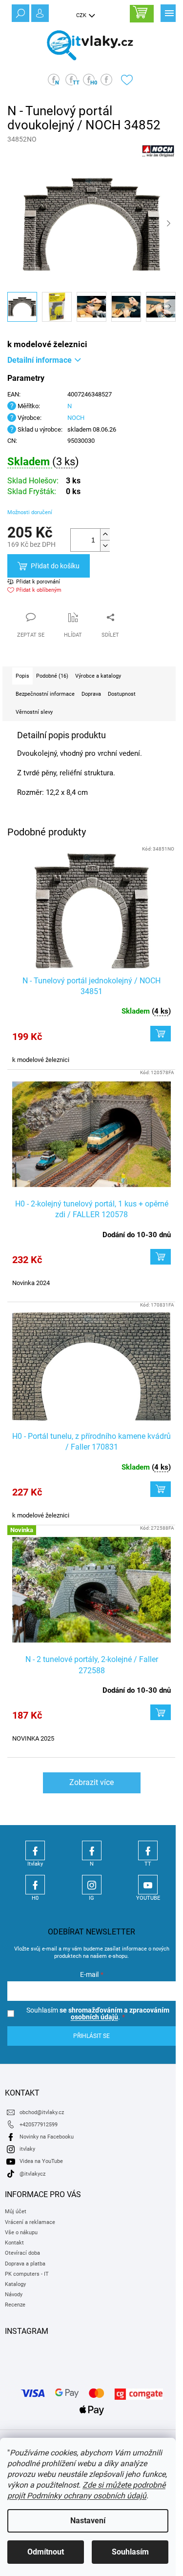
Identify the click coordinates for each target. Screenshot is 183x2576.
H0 (35, 1885)
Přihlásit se (91, 2036)
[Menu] (168, 12)
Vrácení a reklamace (30, 2222)
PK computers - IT (27, 2274)
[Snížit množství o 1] (105, 546)
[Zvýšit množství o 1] (105, 534)
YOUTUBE (148, 1885)
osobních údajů (94, 2017)
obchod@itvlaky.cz (42, 2112)
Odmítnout (46, 2552)
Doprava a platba (25, 2264)
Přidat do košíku (55, 566)
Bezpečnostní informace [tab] (45, 694)
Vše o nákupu (21, 2233)
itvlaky (27, 2149)
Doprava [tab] (91, 694)
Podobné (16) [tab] (52, 676)
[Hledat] (20, 12)
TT (148, 1850)
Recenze (15, 2305)
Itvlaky (35, 1850)
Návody (14, 2295)
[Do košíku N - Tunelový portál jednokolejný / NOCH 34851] (161, 1034)
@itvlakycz (32, 2174)
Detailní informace (40, 360)
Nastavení (88, 2521)
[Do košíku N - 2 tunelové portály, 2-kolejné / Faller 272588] (161, 1712)
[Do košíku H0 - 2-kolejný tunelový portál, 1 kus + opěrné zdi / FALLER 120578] (161, 1257)
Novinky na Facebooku (47, 2137)
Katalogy (15, 2284)
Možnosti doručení (30, 512)
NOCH (76, 418)
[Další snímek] (168, 224)
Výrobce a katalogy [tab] (98, 676)
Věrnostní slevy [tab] (34, 712)
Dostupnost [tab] (122, 694)
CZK (82, 15)
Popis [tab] (22, 676)
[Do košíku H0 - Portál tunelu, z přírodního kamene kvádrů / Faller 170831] (161, 1489)
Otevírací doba (22, 2253)
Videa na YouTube (41, 2161)
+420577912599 (39, 2125)
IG (92, 1885)
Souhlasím (130, 2552)
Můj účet (16, 2212)
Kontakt (14, 2243)
